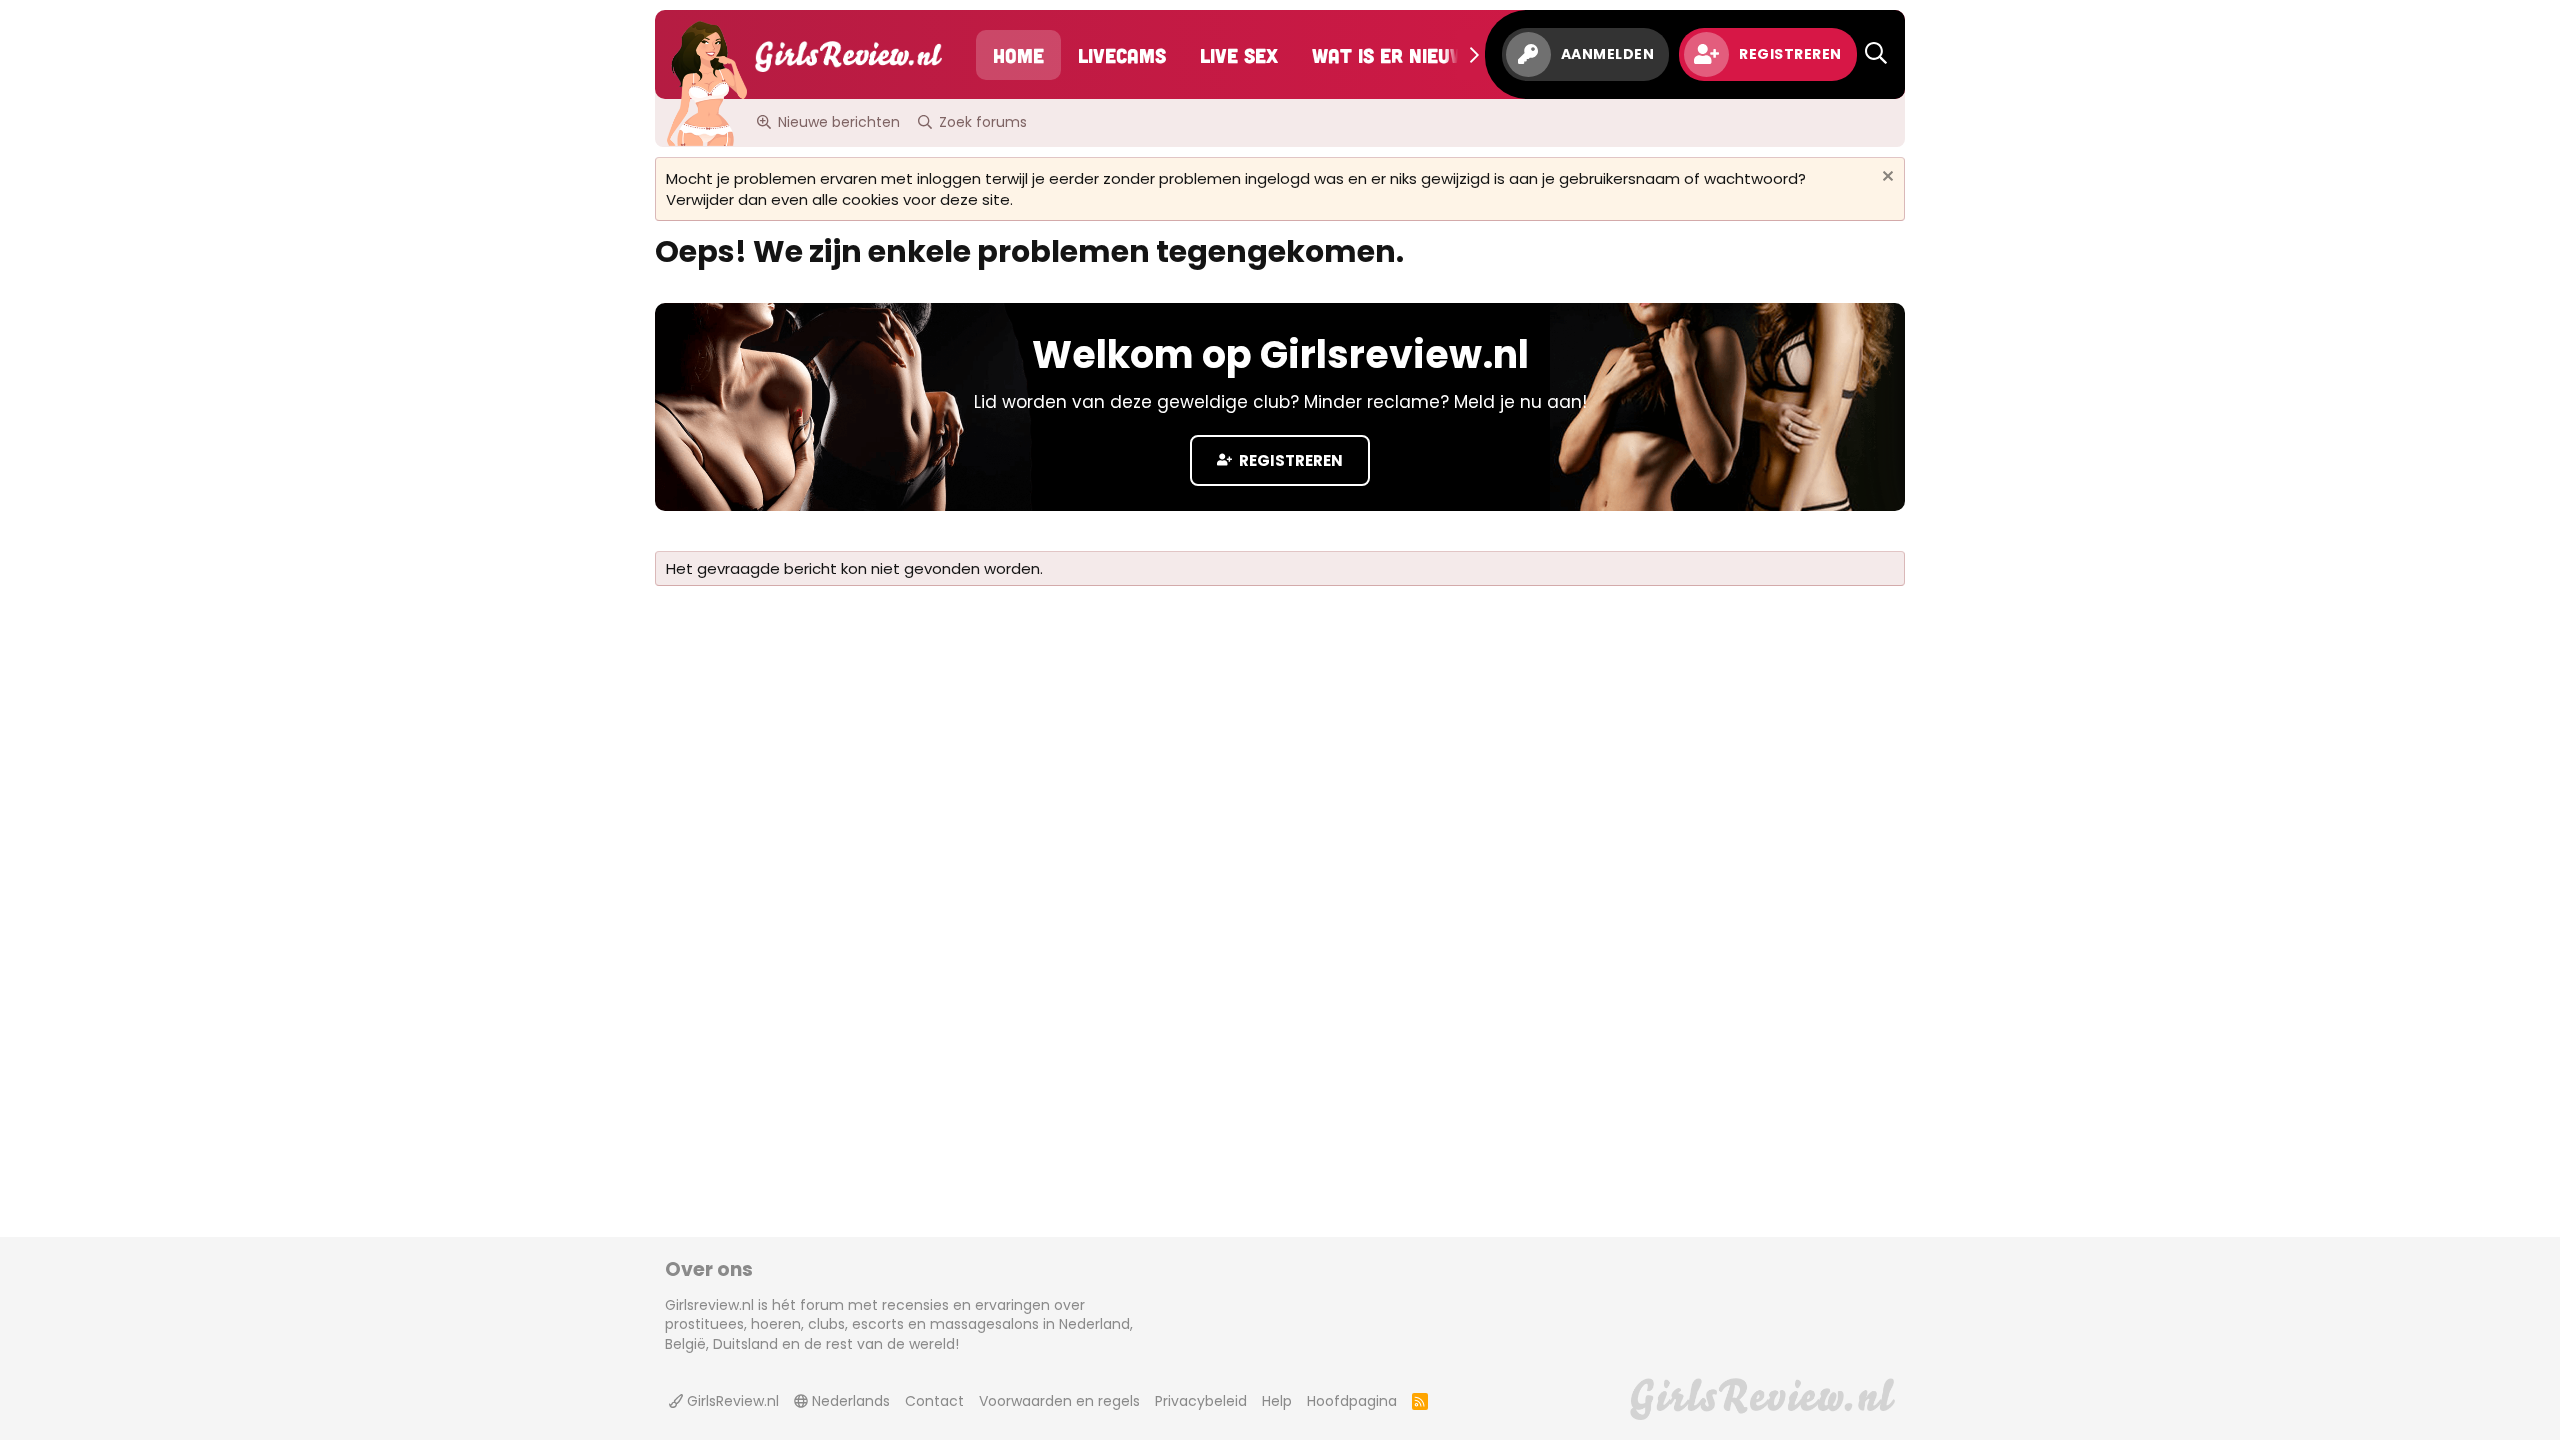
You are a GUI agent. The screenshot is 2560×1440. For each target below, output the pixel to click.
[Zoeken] (1876, 54)
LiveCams (1122, 55)
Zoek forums (983, 122)
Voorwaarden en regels (1059, 1401)
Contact (934, 1401)
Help (1277, 1401)
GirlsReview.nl (731, 1401)
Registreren (1289, 460)
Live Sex (1239, 55)
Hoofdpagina (1352, 1401)
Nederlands (849, 1401)
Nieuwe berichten (839, 122)
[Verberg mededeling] (1885, 178)
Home (1018, 55)
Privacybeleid (1201, 1401)
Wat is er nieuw (1389, 55)
